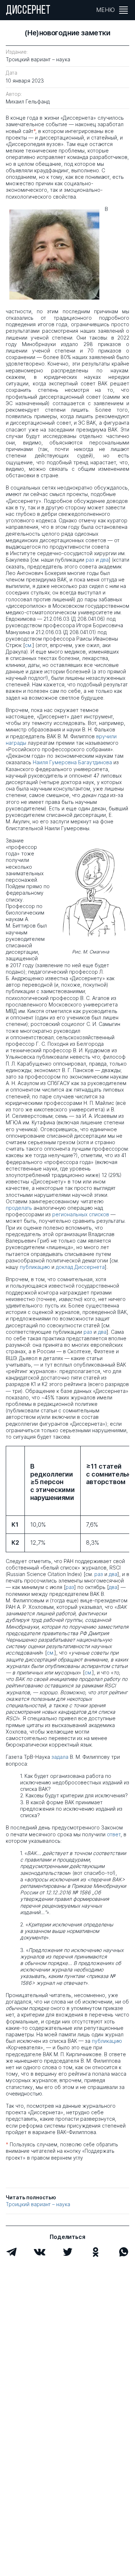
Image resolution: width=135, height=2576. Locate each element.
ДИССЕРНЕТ (28, 11)
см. (29, 645)
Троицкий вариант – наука (38, 2204)
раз (90, 560)
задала (60, 1757)
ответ (114, 1834)
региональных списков (81, 1214)
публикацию (35, 1267)
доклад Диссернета (80, 1267)
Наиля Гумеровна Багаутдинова (72, 762)
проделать (19, 1208)
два (104, 560)
